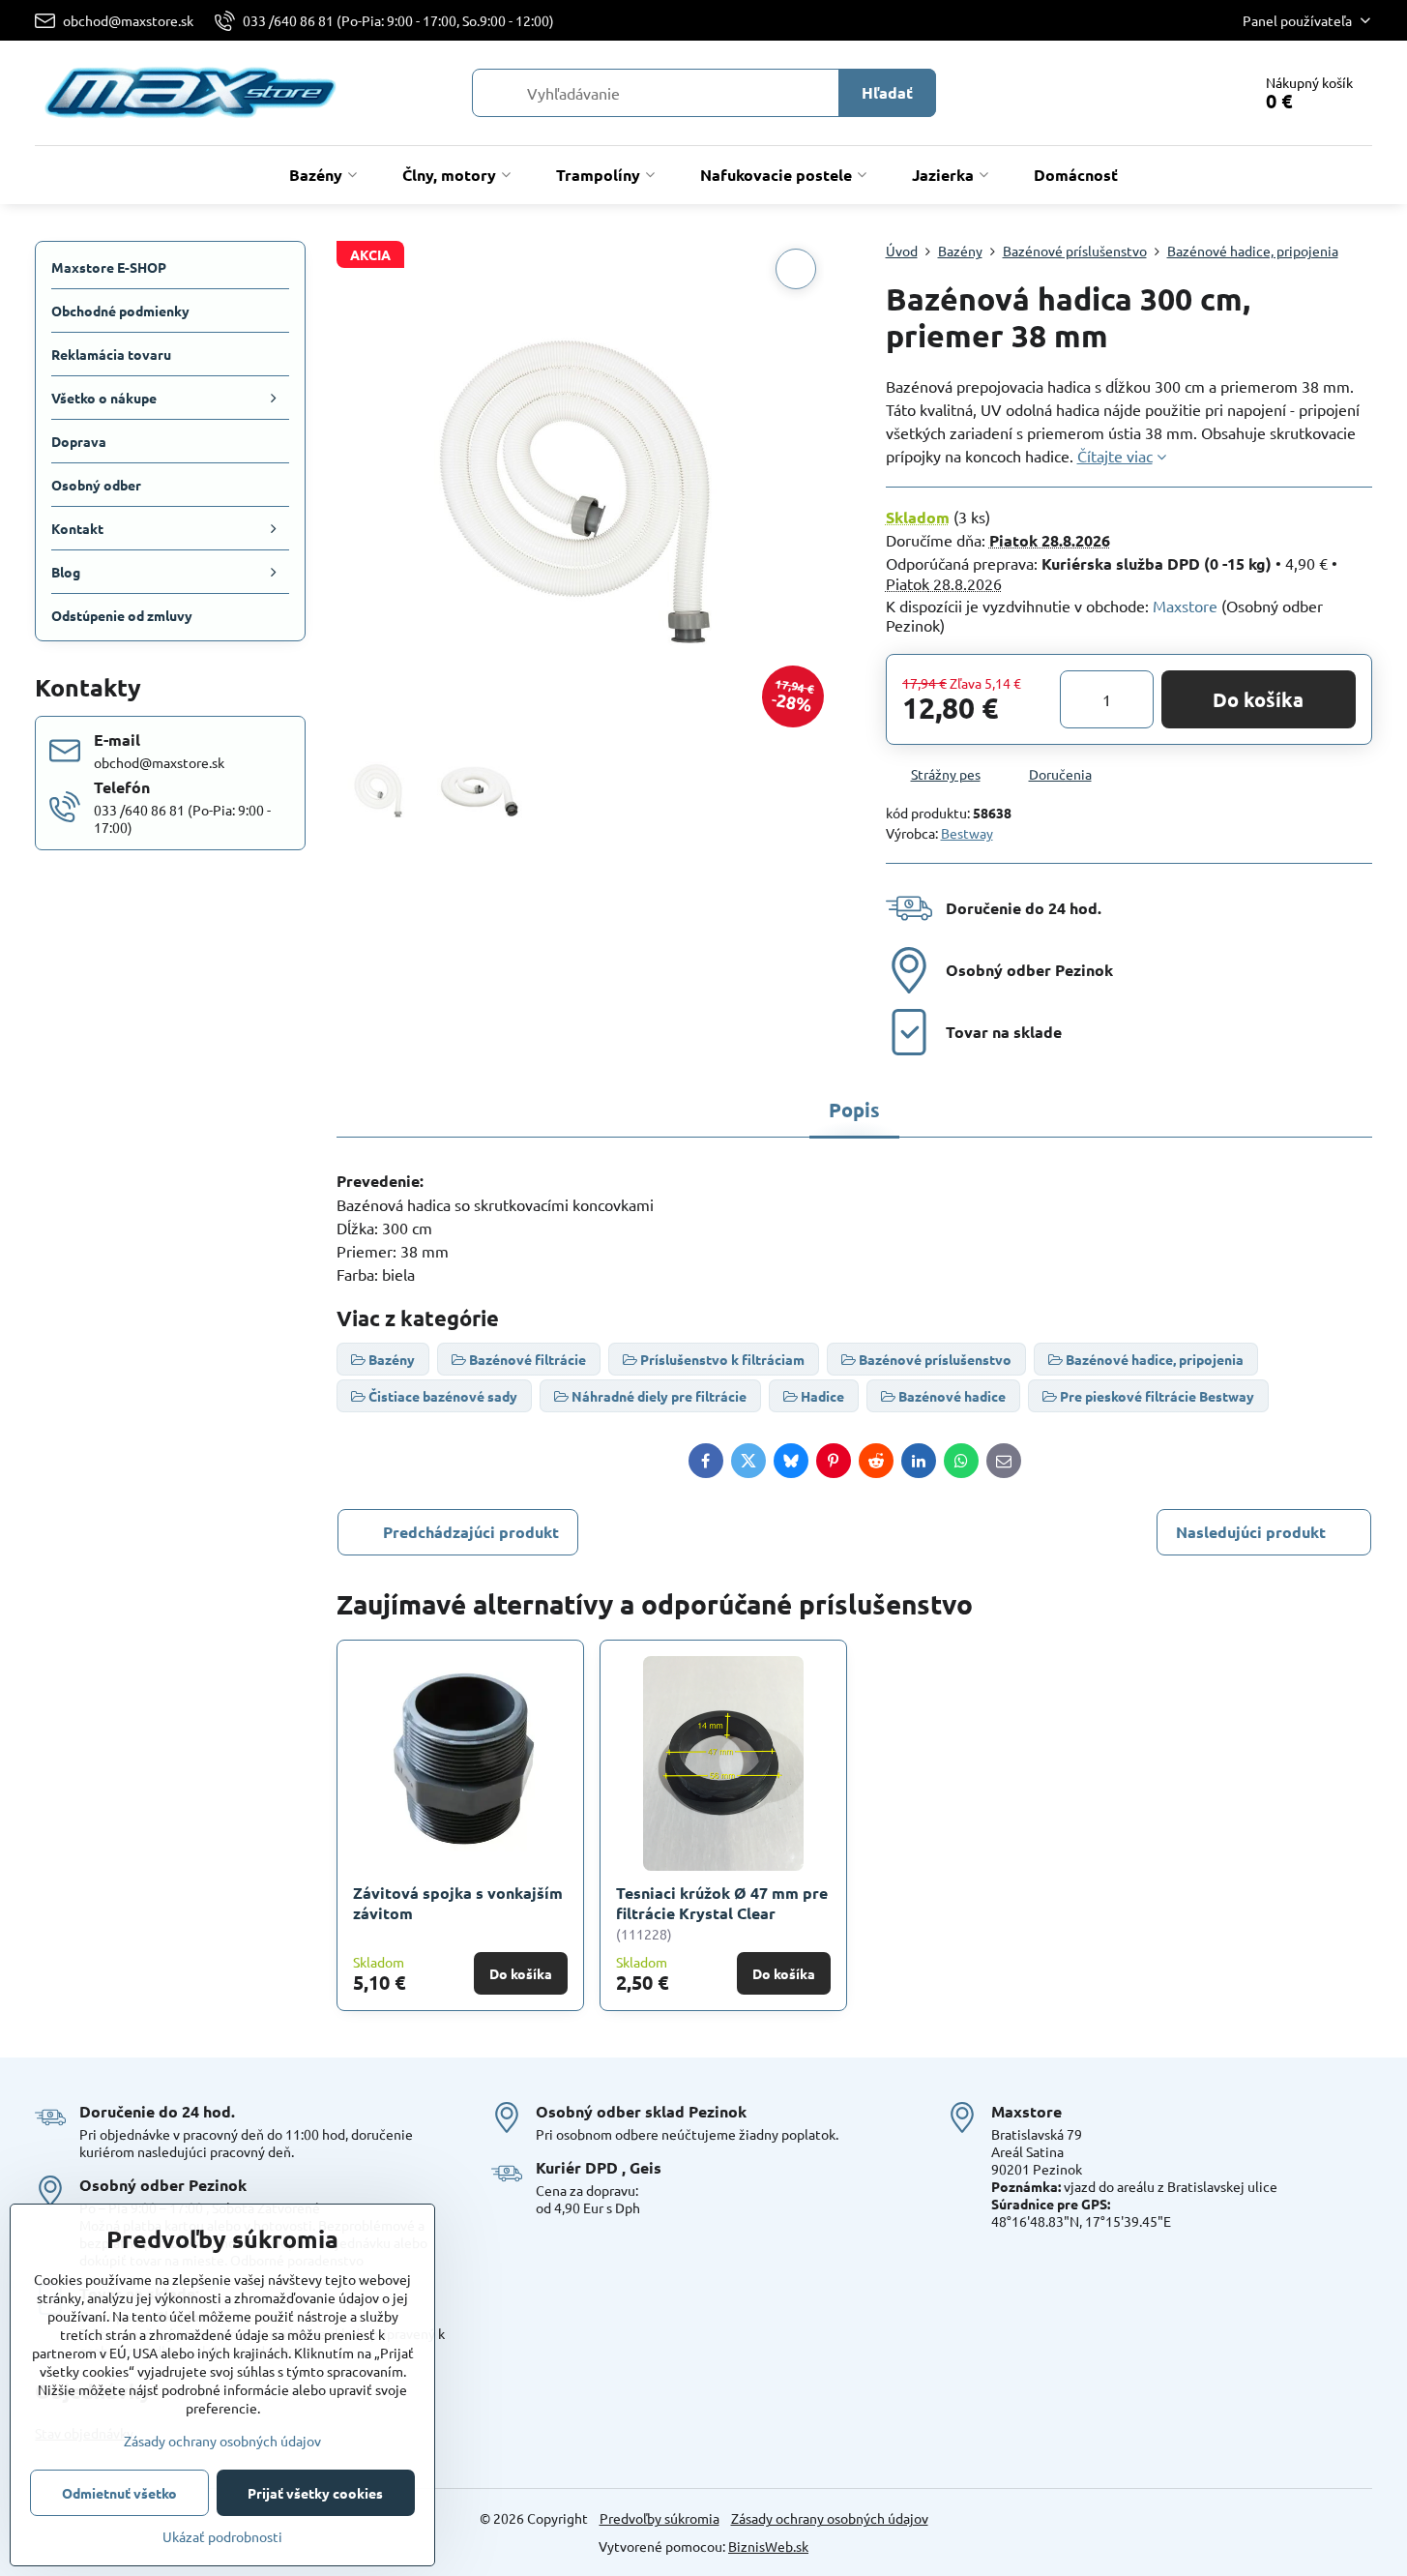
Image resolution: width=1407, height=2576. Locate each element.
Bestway (967, 833)
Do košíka (1258, 699)
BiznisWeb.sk (768, 2546)
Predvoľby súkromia (660, 2518)
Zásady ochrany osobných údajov (830, 2518)
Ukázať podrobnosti (222, 2536)
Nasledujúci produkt (1251, 1532)
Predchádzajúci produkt (471, 1532)
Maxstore (1185, 606)
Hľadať (887, 92)
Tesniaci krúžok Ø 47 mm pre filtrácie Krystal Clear (722, 1903)
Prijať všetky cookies (315, 2493)
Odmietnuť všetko (119, 2493)
